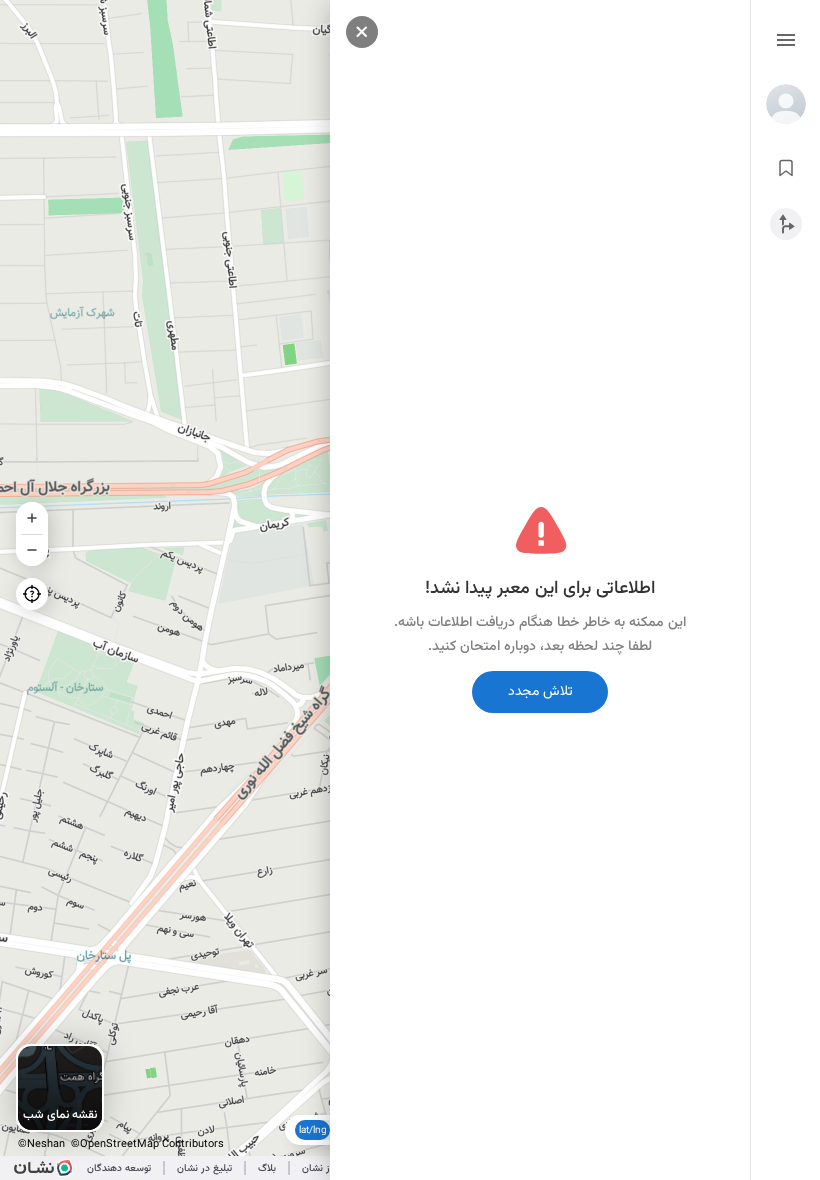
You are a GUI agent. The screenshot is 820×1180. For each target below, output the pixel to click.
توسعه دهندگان (119, 1168)
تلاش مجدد (540, 692)
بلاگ (267, 1168)
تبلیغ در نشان (204, 1168)
